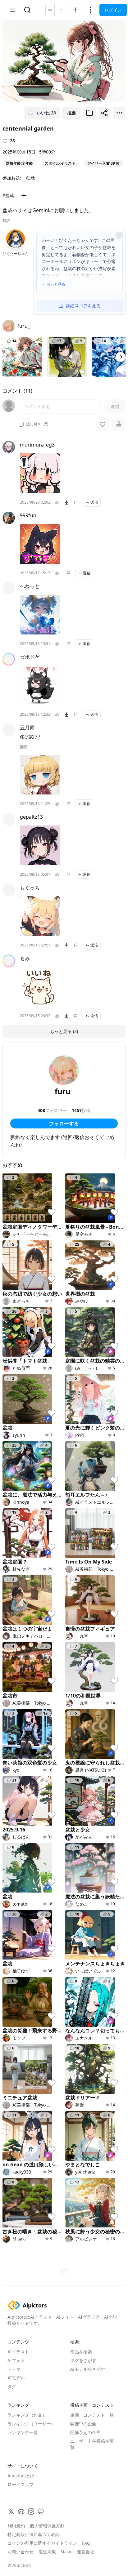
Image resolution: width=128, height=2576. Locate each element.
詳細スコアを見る (83, 306)
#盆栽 (8, 195)
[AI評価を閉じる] (119, 235)
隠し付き (34, 424)
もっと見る (56, 284)
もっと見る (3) (64, 1031)
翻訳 (6, 221)
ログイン (113, 10)
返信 (94, 502)
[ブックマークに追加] (89, 113)
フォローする (64, 1123)
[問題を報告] (76, 502)
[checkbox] (21, 424)
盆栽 (30, 178)
